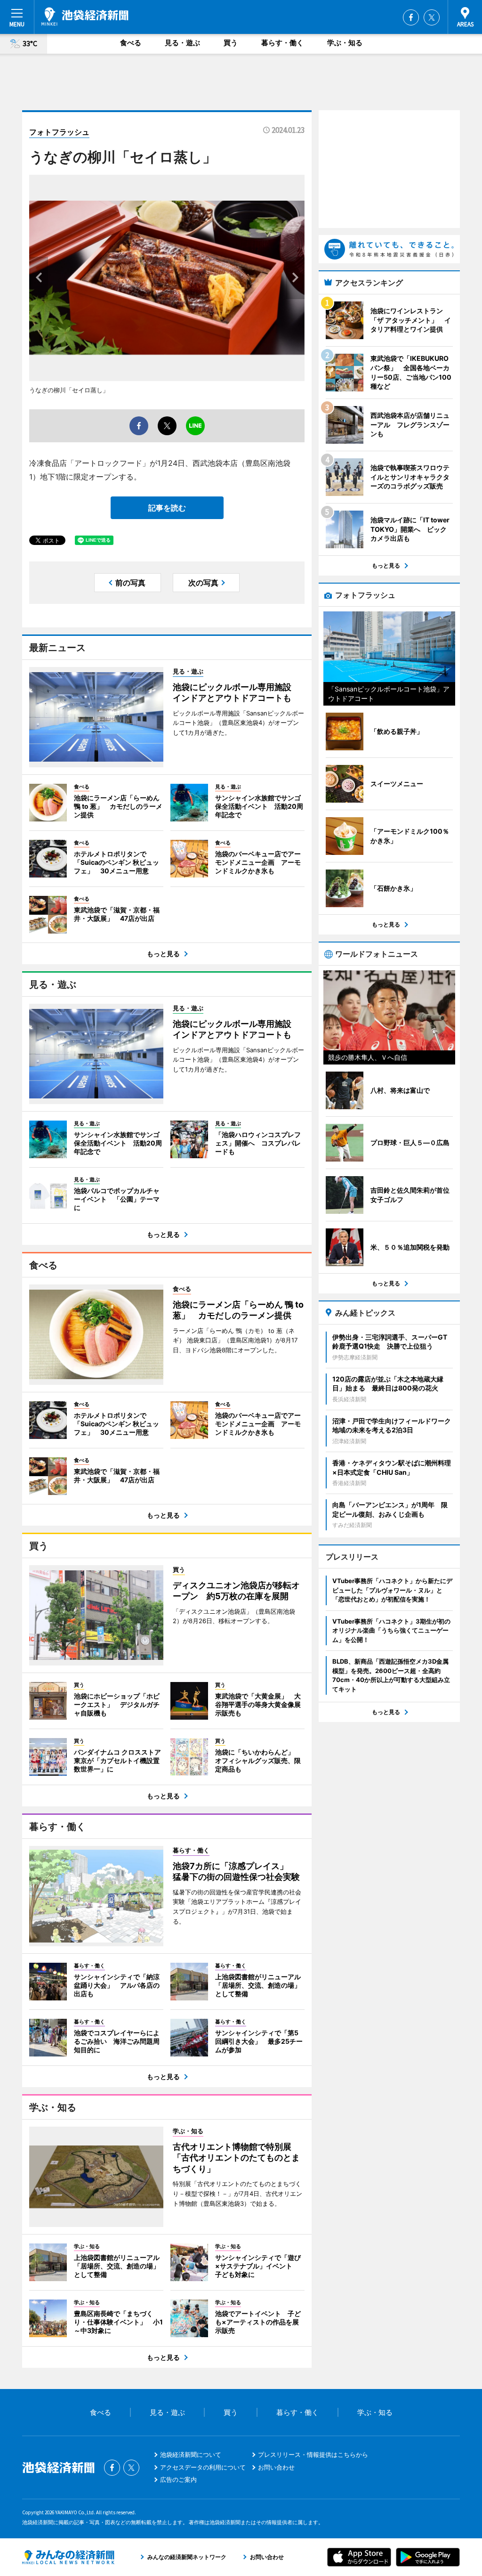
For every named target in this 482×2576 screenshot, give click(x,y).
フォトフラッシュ (59, 132)
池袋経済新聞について (191, 2454)
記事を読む (167, 508)
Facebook (411, 17)
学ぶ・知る (345, 43)
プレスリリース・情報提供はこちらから (313, 2454)
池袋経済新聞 (85, 16)
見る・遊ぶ (182, 43)
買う (231, 43)
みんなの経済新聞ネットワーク (68, 2557)
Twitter (432, 17)
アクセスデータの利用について (203, 2467)
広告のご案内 (178, 2479)
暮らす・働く (282, 43)
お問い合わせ (276, 2467)
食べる (131, 43)
